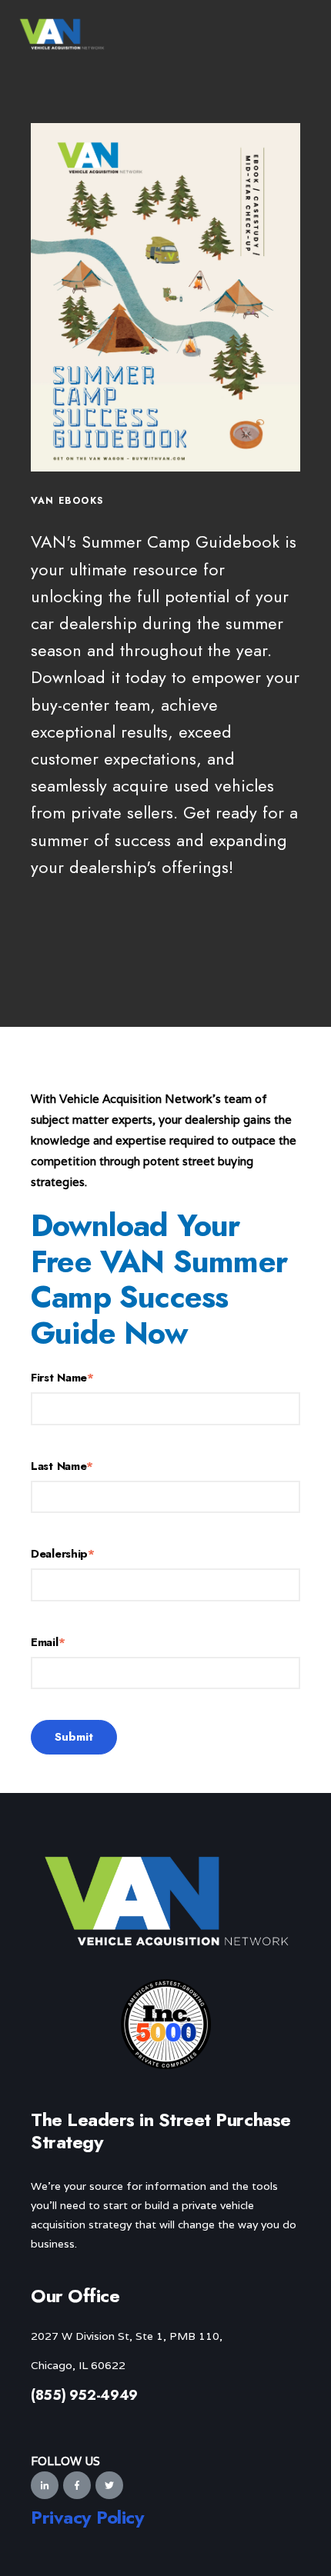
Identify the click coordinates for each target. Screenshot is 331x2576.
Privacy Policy (87, 2517)
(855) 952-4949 (84, 2395)
